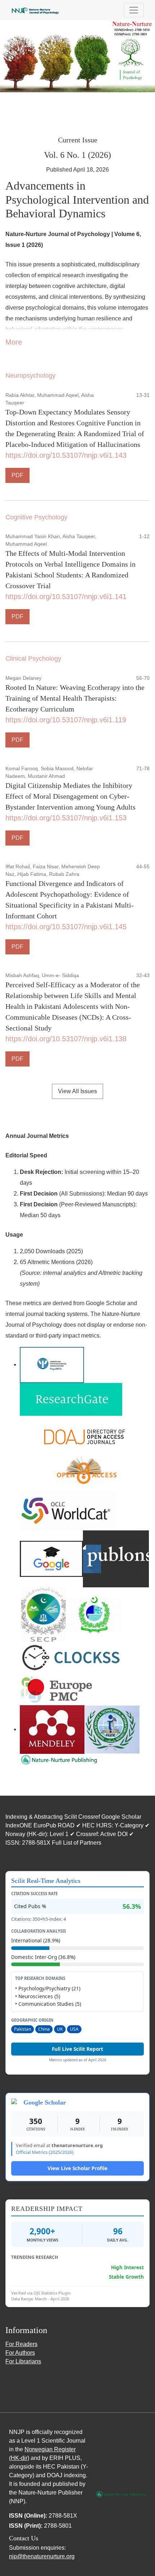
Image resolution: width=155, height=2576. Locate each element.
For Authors (20, 2353)
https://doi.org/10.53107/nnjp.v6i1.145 (66, 927)
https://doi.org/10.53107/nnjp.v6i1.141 (66, 597)
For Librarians (23, 2361)
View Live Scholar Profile (77, 2168)
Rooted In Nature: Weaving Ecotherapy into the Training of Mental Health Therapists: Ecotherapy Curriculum (75, 698)
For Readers (21, 2344)
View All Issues (77, 1091)
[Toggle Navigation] (134, 10)
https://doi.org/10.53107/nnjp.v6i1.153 (66, 818)
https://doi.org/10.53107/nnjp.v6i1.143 (66, 455)
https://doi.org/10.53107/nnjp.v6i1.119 (66, 720)
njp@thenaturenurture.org (42, 2556)
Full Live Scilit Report (77, 2049)
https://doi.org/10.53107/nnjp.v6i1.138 (66, 1039)
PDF (17, 475)
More (14, 342)
